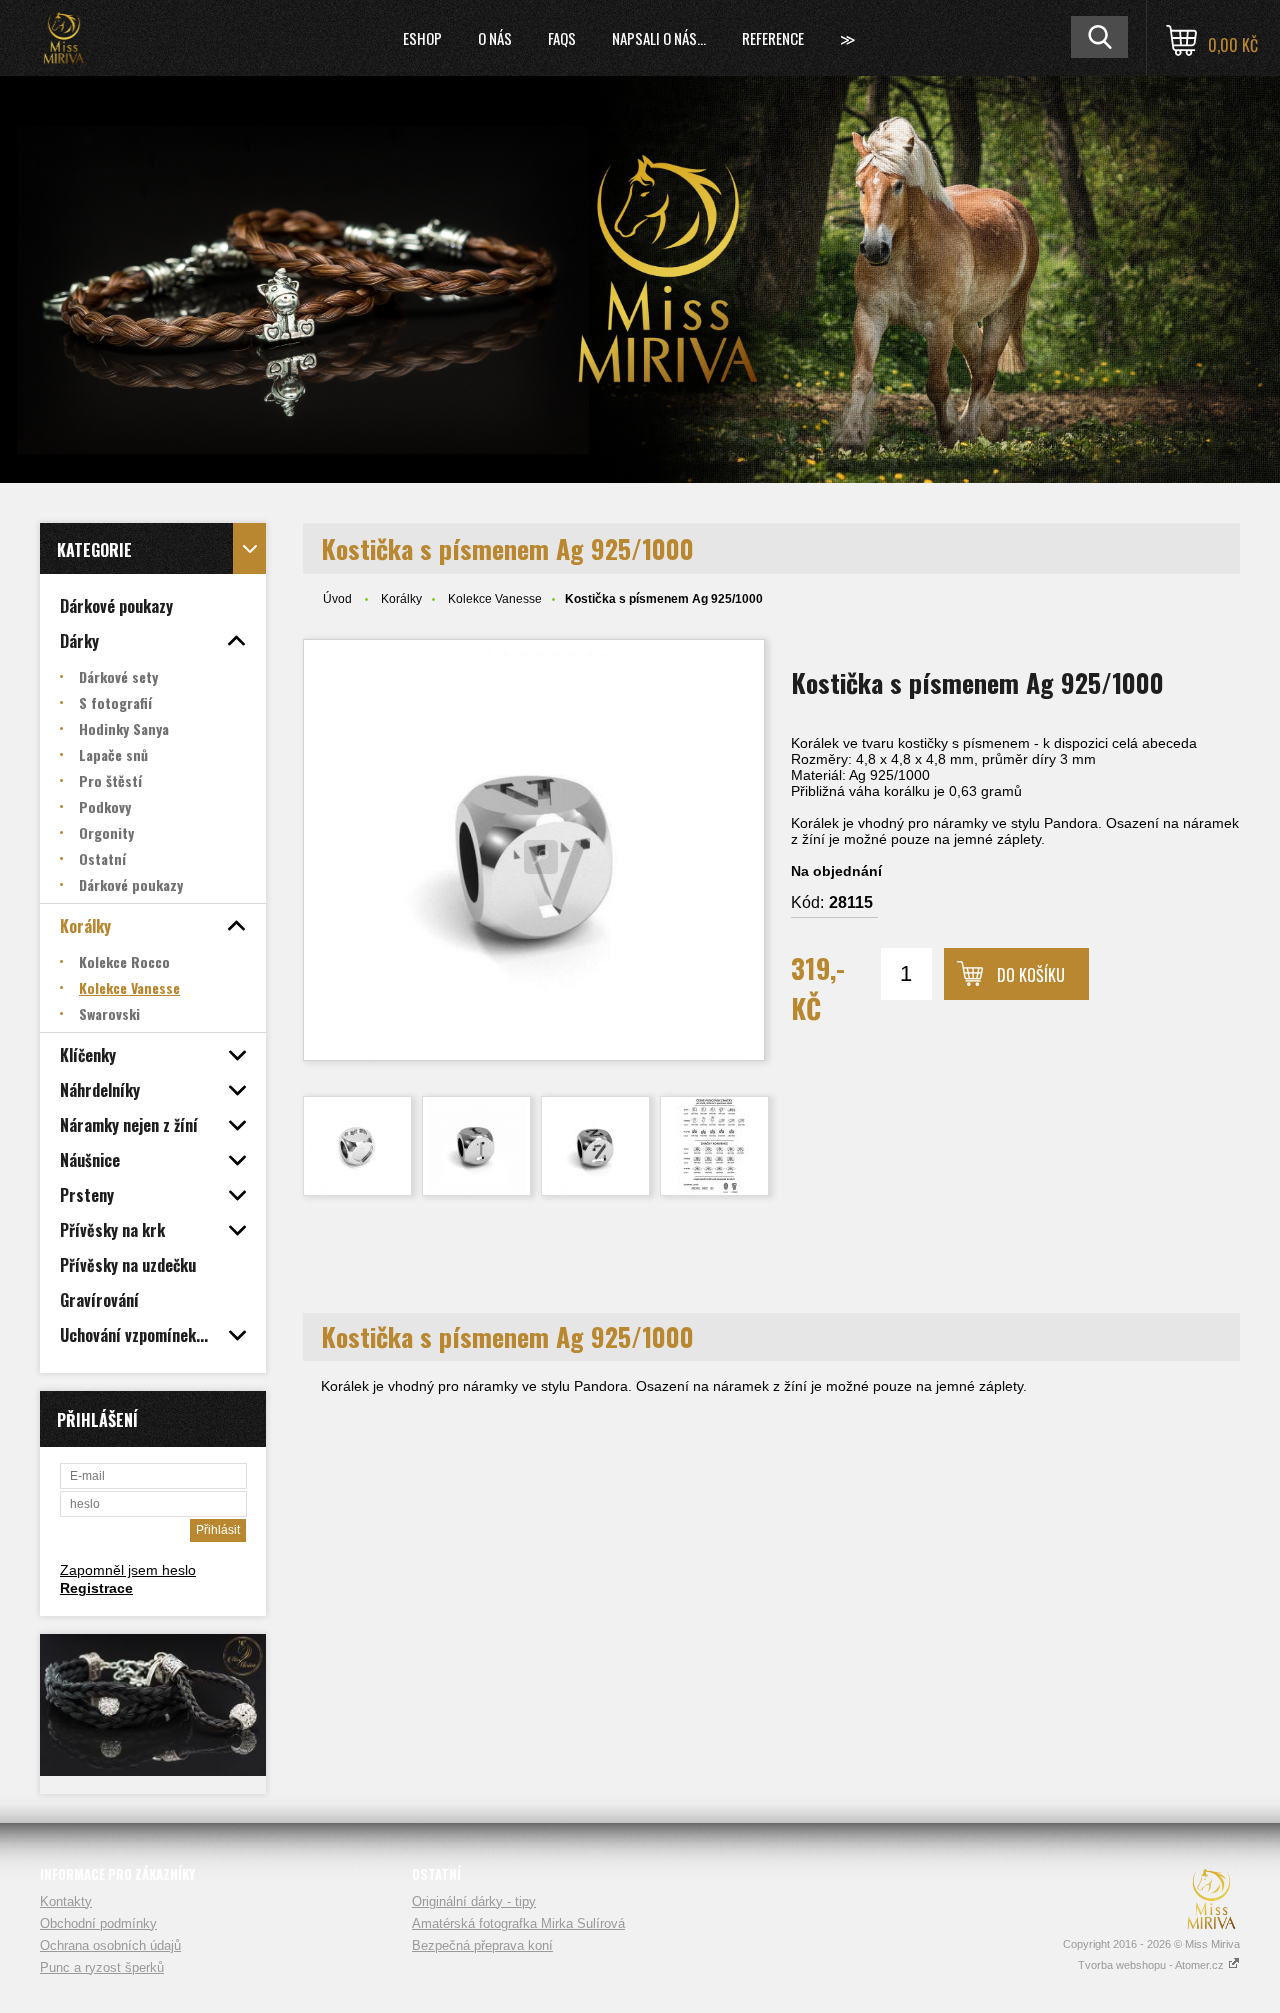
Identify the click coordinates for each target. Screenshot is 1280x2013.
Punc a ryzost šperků (102, 1967)
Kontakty (66, 1901)
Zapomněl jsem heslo (128, 1570)
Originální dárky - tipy (474, 1901)
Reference (773, 38)
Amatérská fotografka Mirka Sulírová (518, 1923)
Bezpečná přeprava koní (482, 1945)
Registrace (96, 1588)
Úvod (337, 599)
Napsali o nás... (659, 38)
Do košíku (1031, 975)
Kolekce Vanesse (495, 599)
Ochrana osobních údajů (110, 1945)
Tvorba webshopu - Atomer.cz (1152, 1965)
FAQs (562, 38)
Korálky (401, 599)
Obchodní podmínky (98, 1923)
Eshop (422, 38)
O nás (495, 38)
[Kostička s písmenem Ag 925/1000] (534, 850)
